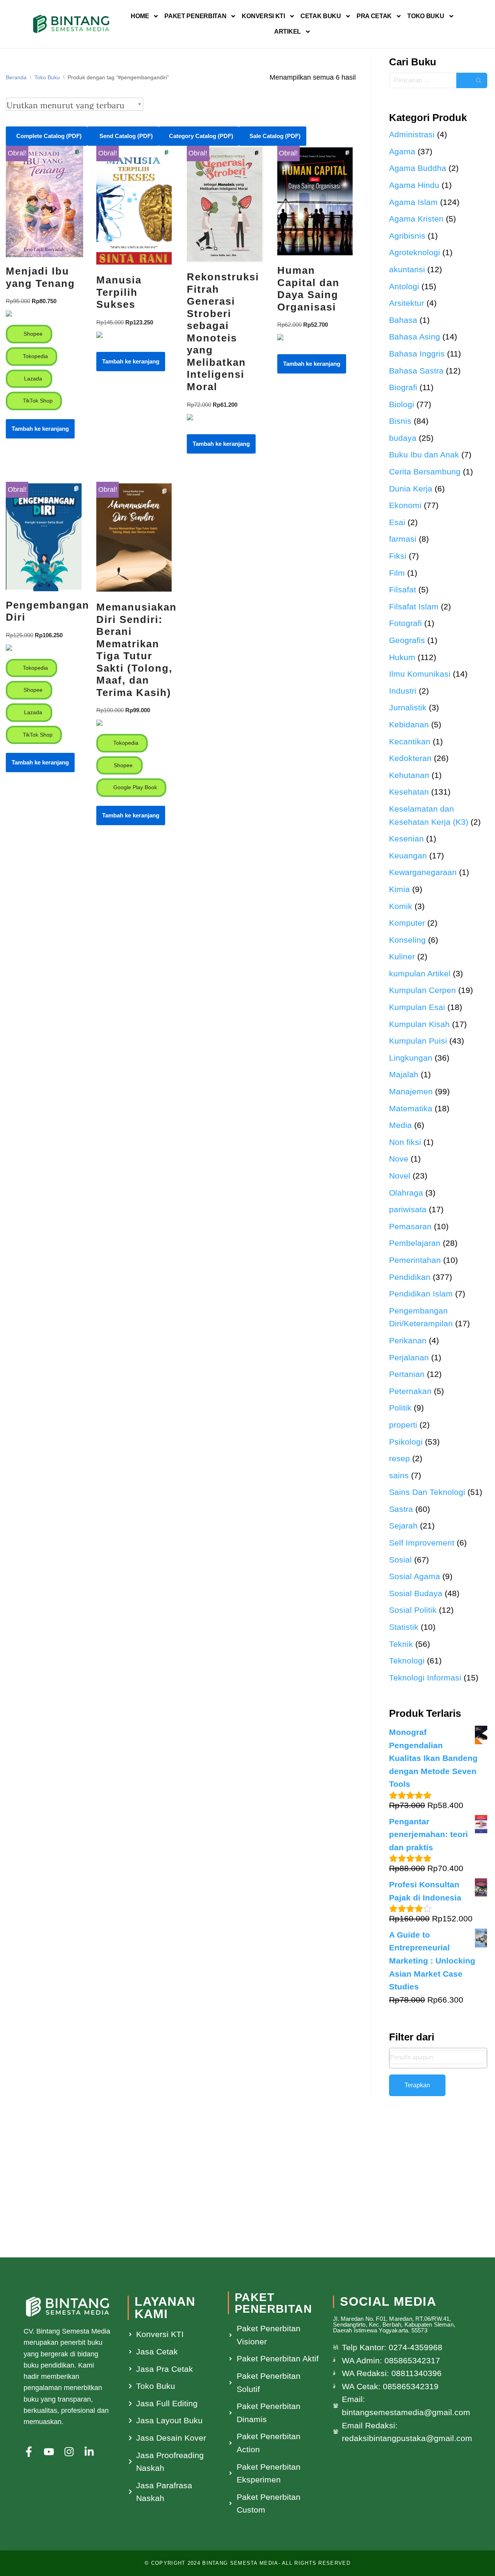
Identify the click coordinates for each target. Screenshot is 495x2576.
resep (399, 1458)
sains (399, 1475)
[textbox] (438, 2057)
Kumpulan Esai (417, 1007)
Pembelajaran (415, 1243)
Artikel (288, 32)
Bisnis (400, 421)
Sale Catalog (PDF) (275, 136)
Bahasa (403, 320)
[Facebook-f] (29, 2452)
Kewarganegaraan (423, 872)
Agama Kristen (416, 219)
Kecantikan (410, 741)
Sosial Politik (413, 1610)
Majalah (404, 1074)
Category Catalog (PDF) (201, 136)
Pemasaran (410, 1226)
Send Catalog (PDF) (125, 136)
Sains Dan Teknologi (427, 1492)
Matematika (411, 1108)
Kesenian (406, 838)
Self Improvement (422, 1543)
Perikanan (408, 1340)
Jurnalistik (408, 707)
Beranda (16, 77)
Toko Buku (426, 16)
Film (397, 573)
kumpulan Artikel (420, 973)
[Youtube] (49, 2452)
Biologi (402, 404)
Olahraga (406, 1193)
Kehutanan (409, 775)
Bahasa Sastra (416, 371)
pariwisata (408, 1209)
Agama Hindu (414, 185)
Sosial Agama (415, 1576)
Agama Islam (413, 202)
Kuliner (402, 956)
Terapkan (417, 2085)
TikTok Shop (37, 401)
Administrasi (412, 134)
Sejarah (403, 1526)
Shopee (32, 334)
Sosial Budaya (416, 1593)
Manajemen (411, 1091)
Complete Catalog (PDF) (49, 136)
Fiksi (398, 556)
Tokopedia (35, 356)
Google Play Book (134, 787)
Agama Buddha (418, 168)
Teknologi (407, 1661)
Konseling (407, 940)
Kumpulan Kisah (419, 1024)
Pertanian (407, 1374)
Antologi (404, 286)
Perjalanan (409, 1357)
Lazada (32, 379)
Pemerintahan (415, 1260)
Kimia (399, 889)
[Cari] (472, 80)
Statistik (404, 1627)
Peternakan (410, 1391)
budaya (403, 438)
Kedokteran (410, 758)
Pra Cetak (374, 16)
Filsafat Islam (414, 606)
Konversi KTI (263, 16)
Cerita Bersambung (425, 472)
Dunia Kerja (411, 489)
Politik (400, 1408)
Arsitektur (407, 303)
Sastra (401, 1509)
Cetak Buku (321, 16)
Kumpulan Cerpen (422, 990)
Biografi (403, 387)
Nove (399, 1159)
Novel (400, 1176)
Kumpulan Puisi (418, 1041)
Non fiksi (405, 1142)
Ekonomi (405, 505)
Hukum (402, 657)
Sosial (400, 1560)
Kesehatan (409, 792)
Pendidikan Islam (421, 1294)
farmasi (403, 539)
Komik (401, 906)
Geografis (407, 640)
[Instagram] (69, 2452)
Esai (397, 522)
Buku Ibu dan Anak (424, 455)
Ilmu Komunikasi (420, 674)
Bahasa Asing (415, 337)
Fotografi (405, 623)
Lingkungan (411, 1058)
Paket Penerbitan (195, 16)
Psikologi (406, 1442)
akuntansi (407, 269)
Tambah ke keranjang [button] (40, 429)
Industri (403, 691)
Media (400, 1125)
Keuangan (408, 856)
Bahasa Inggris (417, 354)
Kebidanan (409, 724)
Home (140, 16)
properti (403, 1425)
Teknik (401, 1644)
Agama (402, 151)
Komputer (407, 923)
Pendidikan (410, 1277)
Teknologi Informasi (425, 1678)
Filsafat (403, 589)
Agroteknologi (415, 252)
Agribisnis (407, 236)
